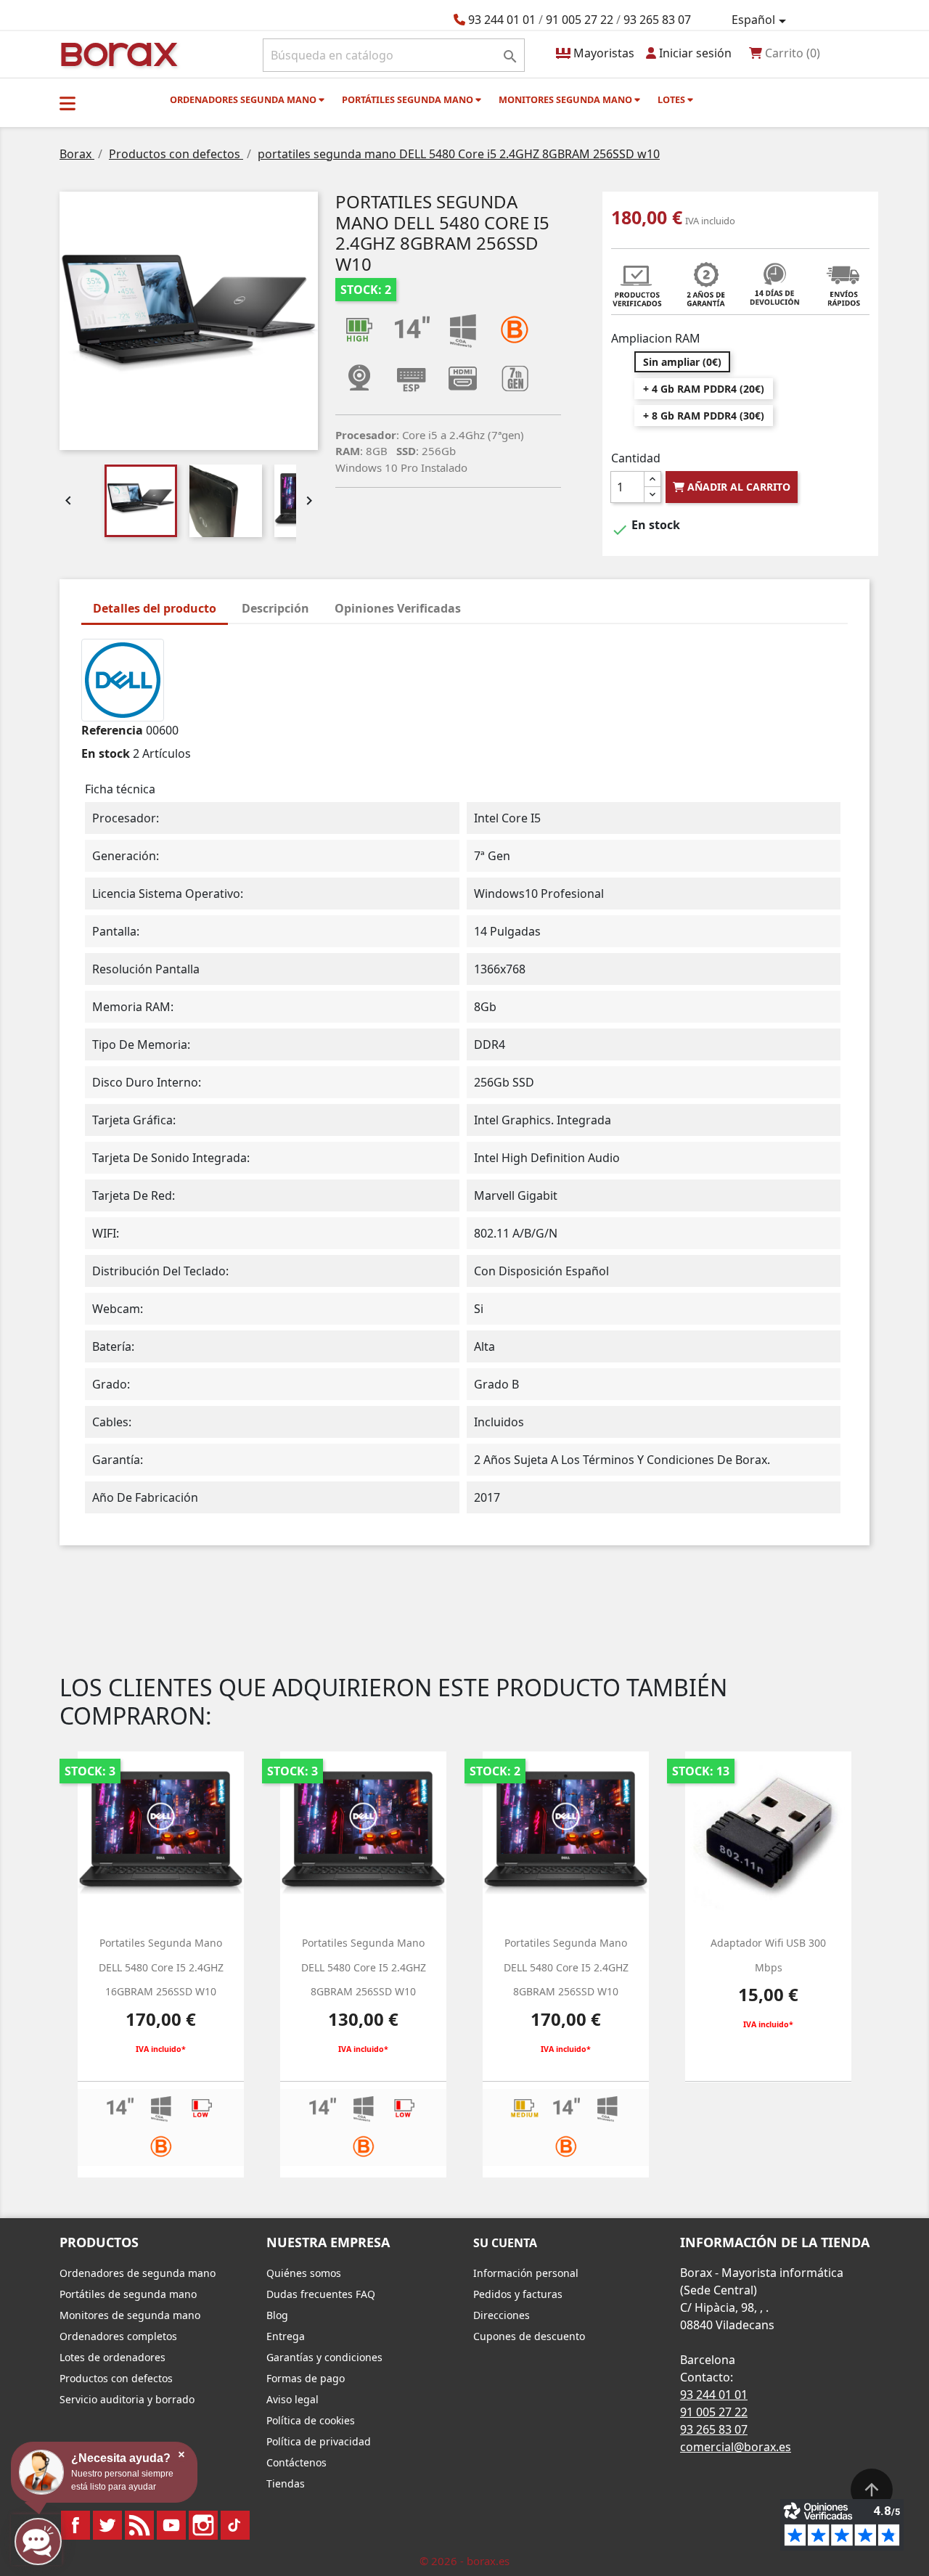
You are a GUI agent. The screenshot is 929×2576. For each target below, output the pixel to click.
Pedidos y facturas (518, 2294)
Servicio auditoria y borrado (127, 2399)
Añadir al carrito (737, 487)
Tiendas (286, 2483)
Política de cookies (311, 2420)
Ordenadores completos (118, 2336)
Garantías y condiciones (324, 2357)
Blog (277, 2315)
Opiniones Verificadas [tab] (398, 608)
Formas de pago (306, 2378)
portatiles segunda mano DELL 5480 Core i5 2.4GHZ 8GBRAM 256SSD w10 (364, 1967)
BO (117, 53)
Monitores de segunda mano (130, 2315)
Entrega (286, 2336)
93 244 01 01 (502, 20)
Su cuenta (505, 2243)
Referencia (112, 730)
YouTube (171, 2525)
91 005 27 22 (580, 20)
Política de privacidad (319, 2441)
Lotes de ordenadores (112, 2357)
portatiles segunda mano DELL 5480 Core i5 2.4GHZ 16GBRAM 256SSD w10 (161, 1967)
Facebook (75, 2525)
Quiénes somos (304, 2273)
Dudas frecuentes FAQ (321, 2294)
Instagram (203, 2525)
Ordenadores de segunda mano (138, 2273)
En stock (106, 753)
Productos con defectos (116, 2378)
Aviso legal (292, 2399)
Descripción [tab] (275, 608)
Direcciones (502, 2315)
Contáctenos (296, 2462)
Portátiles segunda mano (409, 99)
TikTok (235, 2525)
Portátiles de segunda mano (128, 2294)
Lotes (672, 99)
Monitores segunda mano (566, 99)
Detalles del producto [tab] (155, 608)
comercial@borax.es (736, 2447)
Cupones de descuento (529, 2336)
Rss (139, 2525)
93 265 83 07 (657, 20)
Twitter (107, 2525)
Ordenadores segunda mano (244, 99)
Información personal (526, 2273)
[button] (67, 103)
